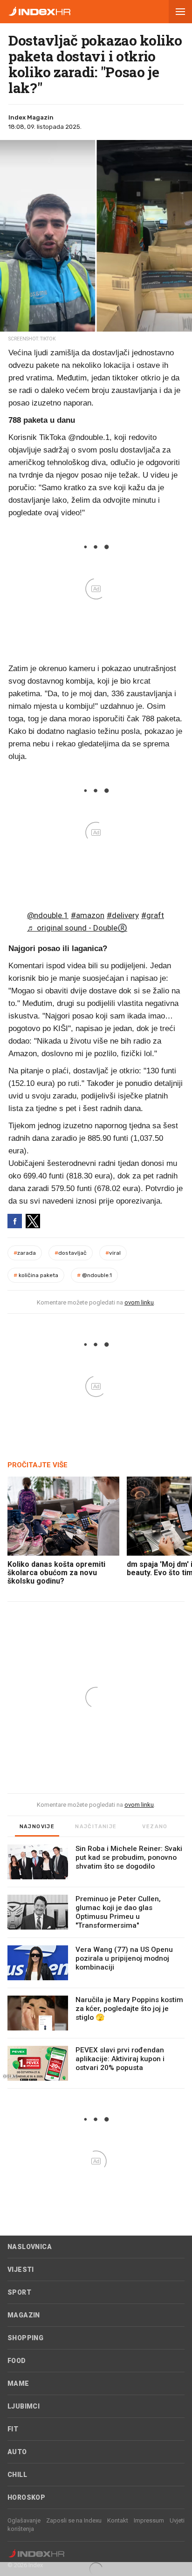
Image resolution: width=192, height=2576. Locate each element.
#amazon (88, 915)
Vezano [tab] (155, 1827)
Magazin (24, 2315)
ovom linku (139, 1302)
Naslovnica (30, 2247)
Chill (17, 2475)
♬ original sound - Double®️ (77, 928)
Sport (19, 2292)
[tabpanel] (96, 1967)
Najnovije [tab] (37, 1827)
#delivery (123, 915)
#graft (153, 915)
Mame (18, 2383)
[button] (180, 12)
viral (113, 1253)
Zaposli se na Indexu (74, 2520)
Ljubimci (24, 2406)
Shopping (25, 2338)
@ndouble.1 (48, 915)
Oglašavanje (24, 2520)
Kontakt (118, 2520)
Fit (13, 2429)
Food (17, 2361)
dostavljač (71, 1253)
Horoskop (26, 2497)
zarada (25, 1253)
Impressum (149, 2520)
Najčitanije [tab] (96, 1827)
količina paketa (36, 1275)
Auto (17, 2452)
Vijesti (21, 2270)
